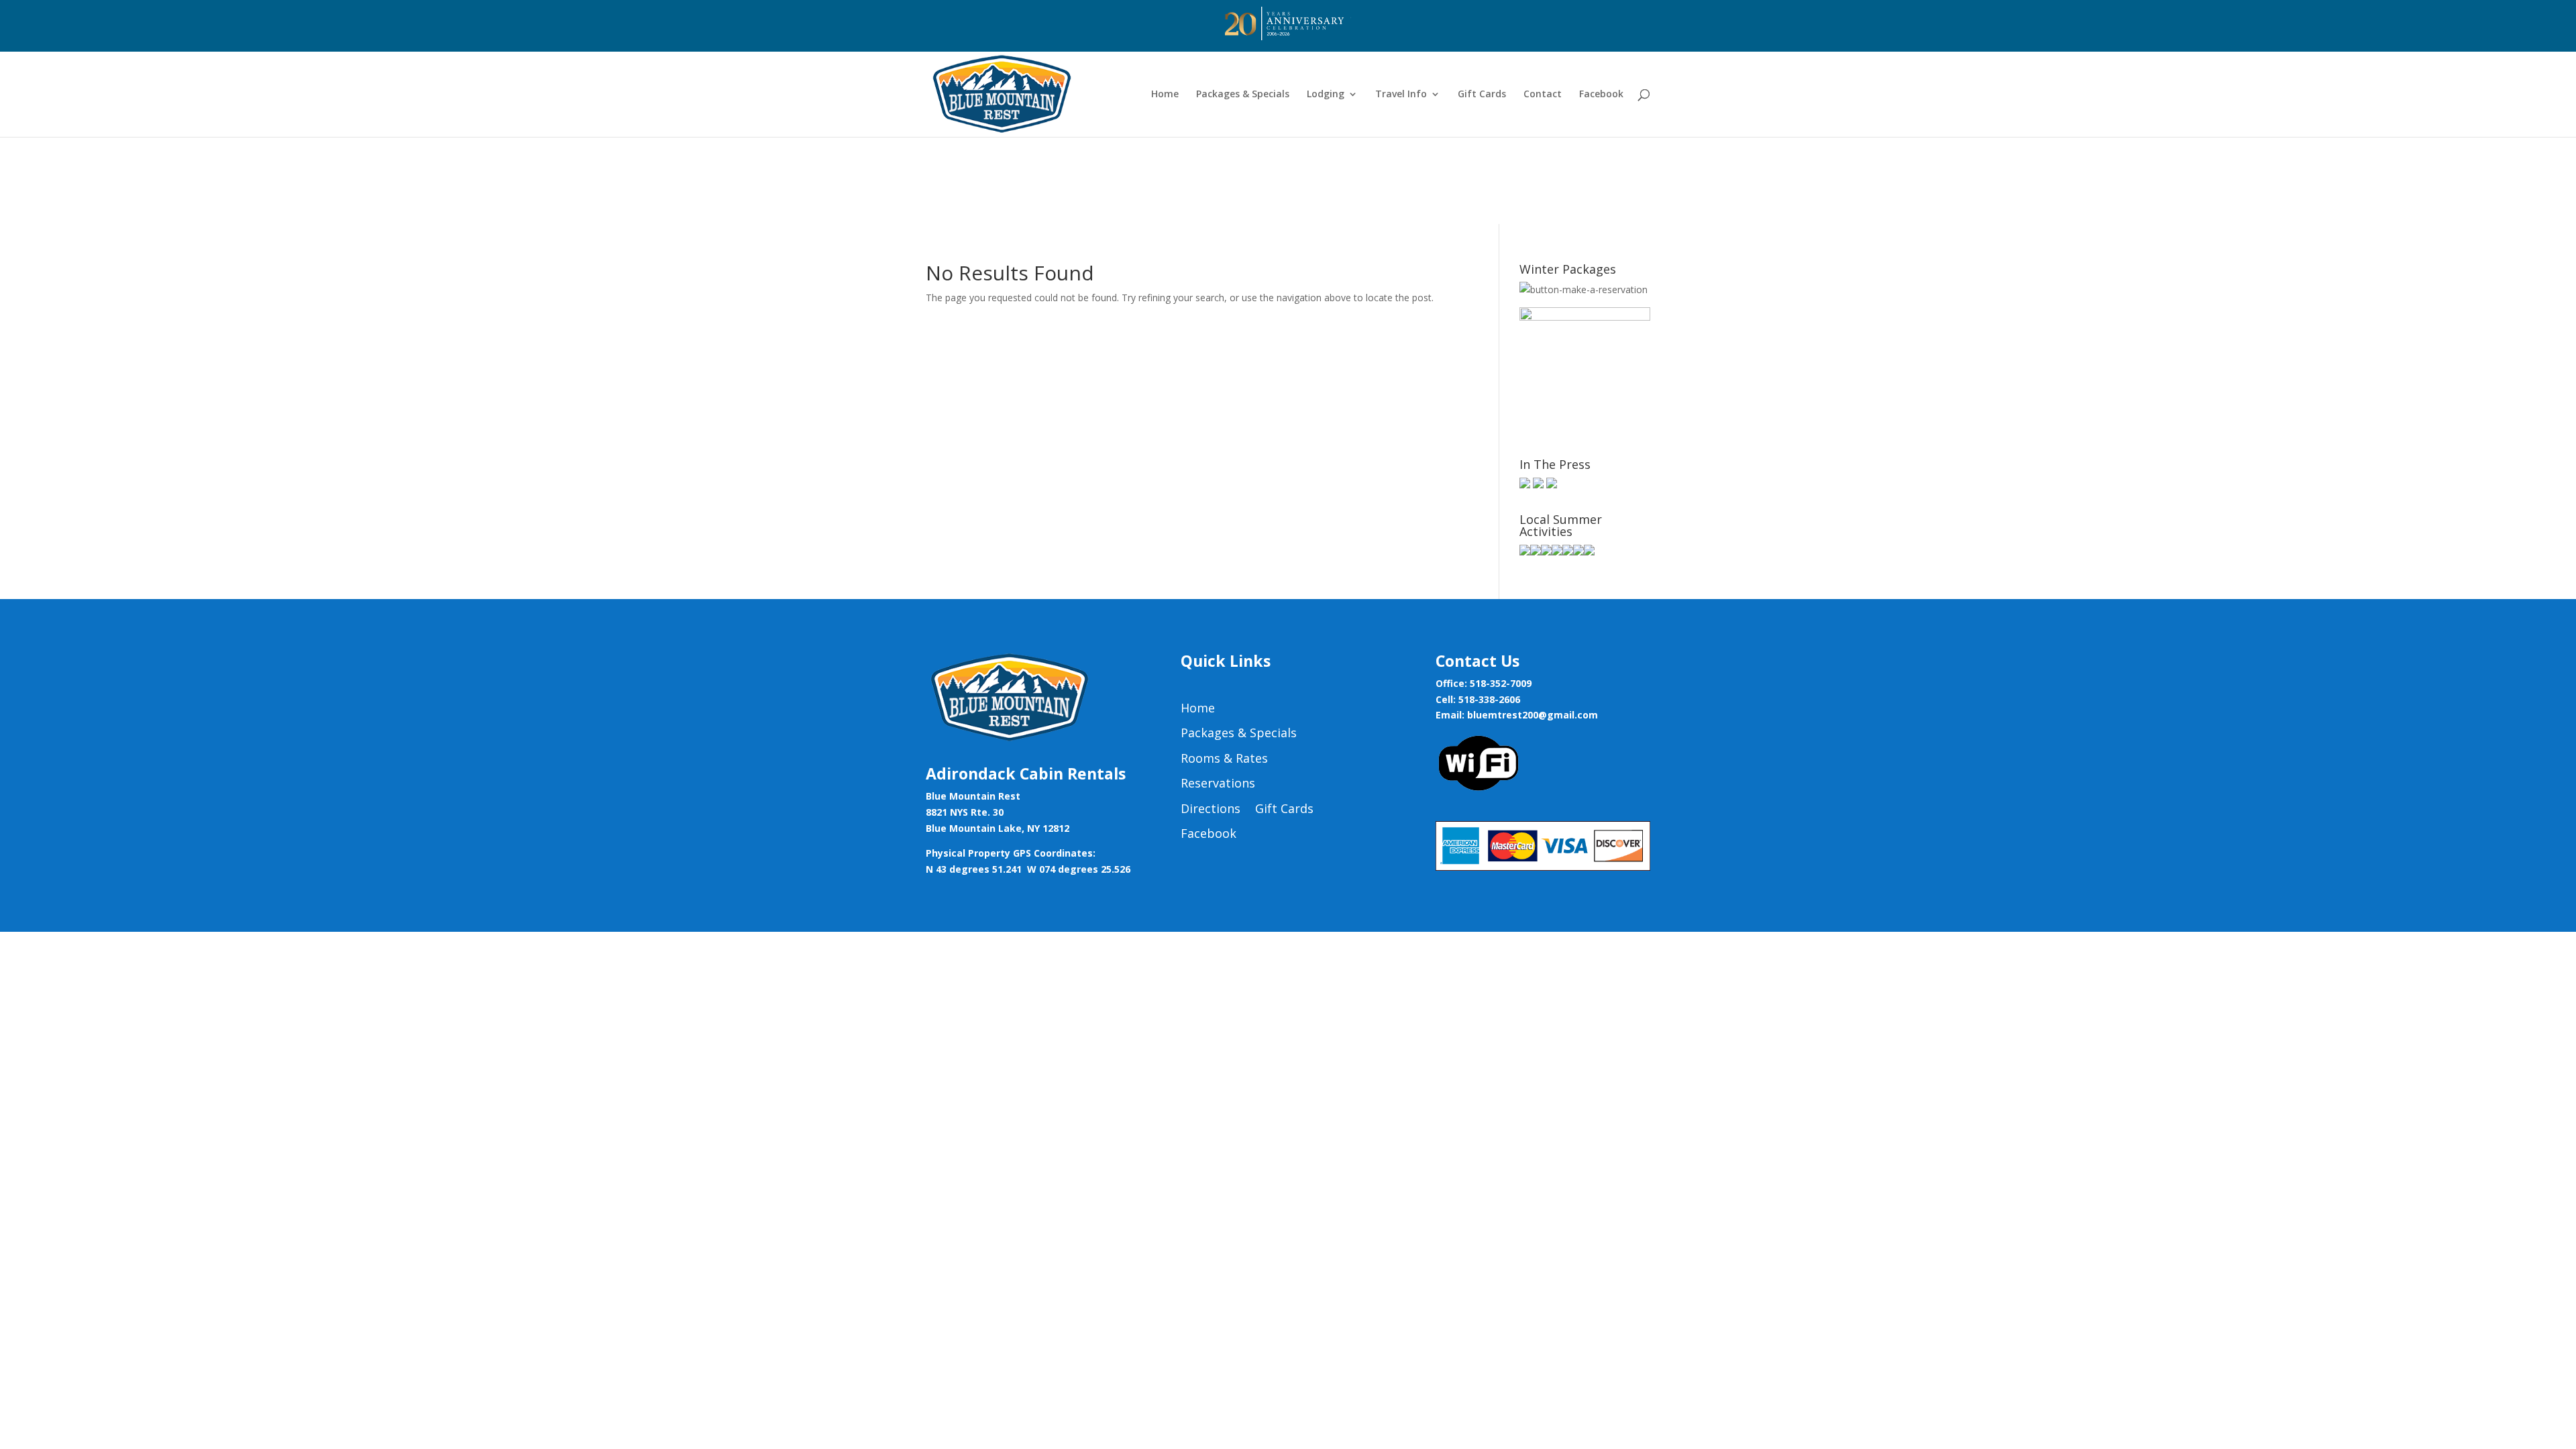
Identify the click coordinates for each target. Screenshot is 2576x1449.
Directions (1211, 809)
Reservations (1218, 784)
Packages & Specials (1243, 95)
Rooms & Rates (1224, 759)
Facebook (1601, 95)
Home (1165, 95)
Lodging (1326, 95)
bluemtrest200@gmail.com (1533, 715)
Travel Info (1401, 95)
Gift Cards (1482, 95)
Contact (1543, 95)
